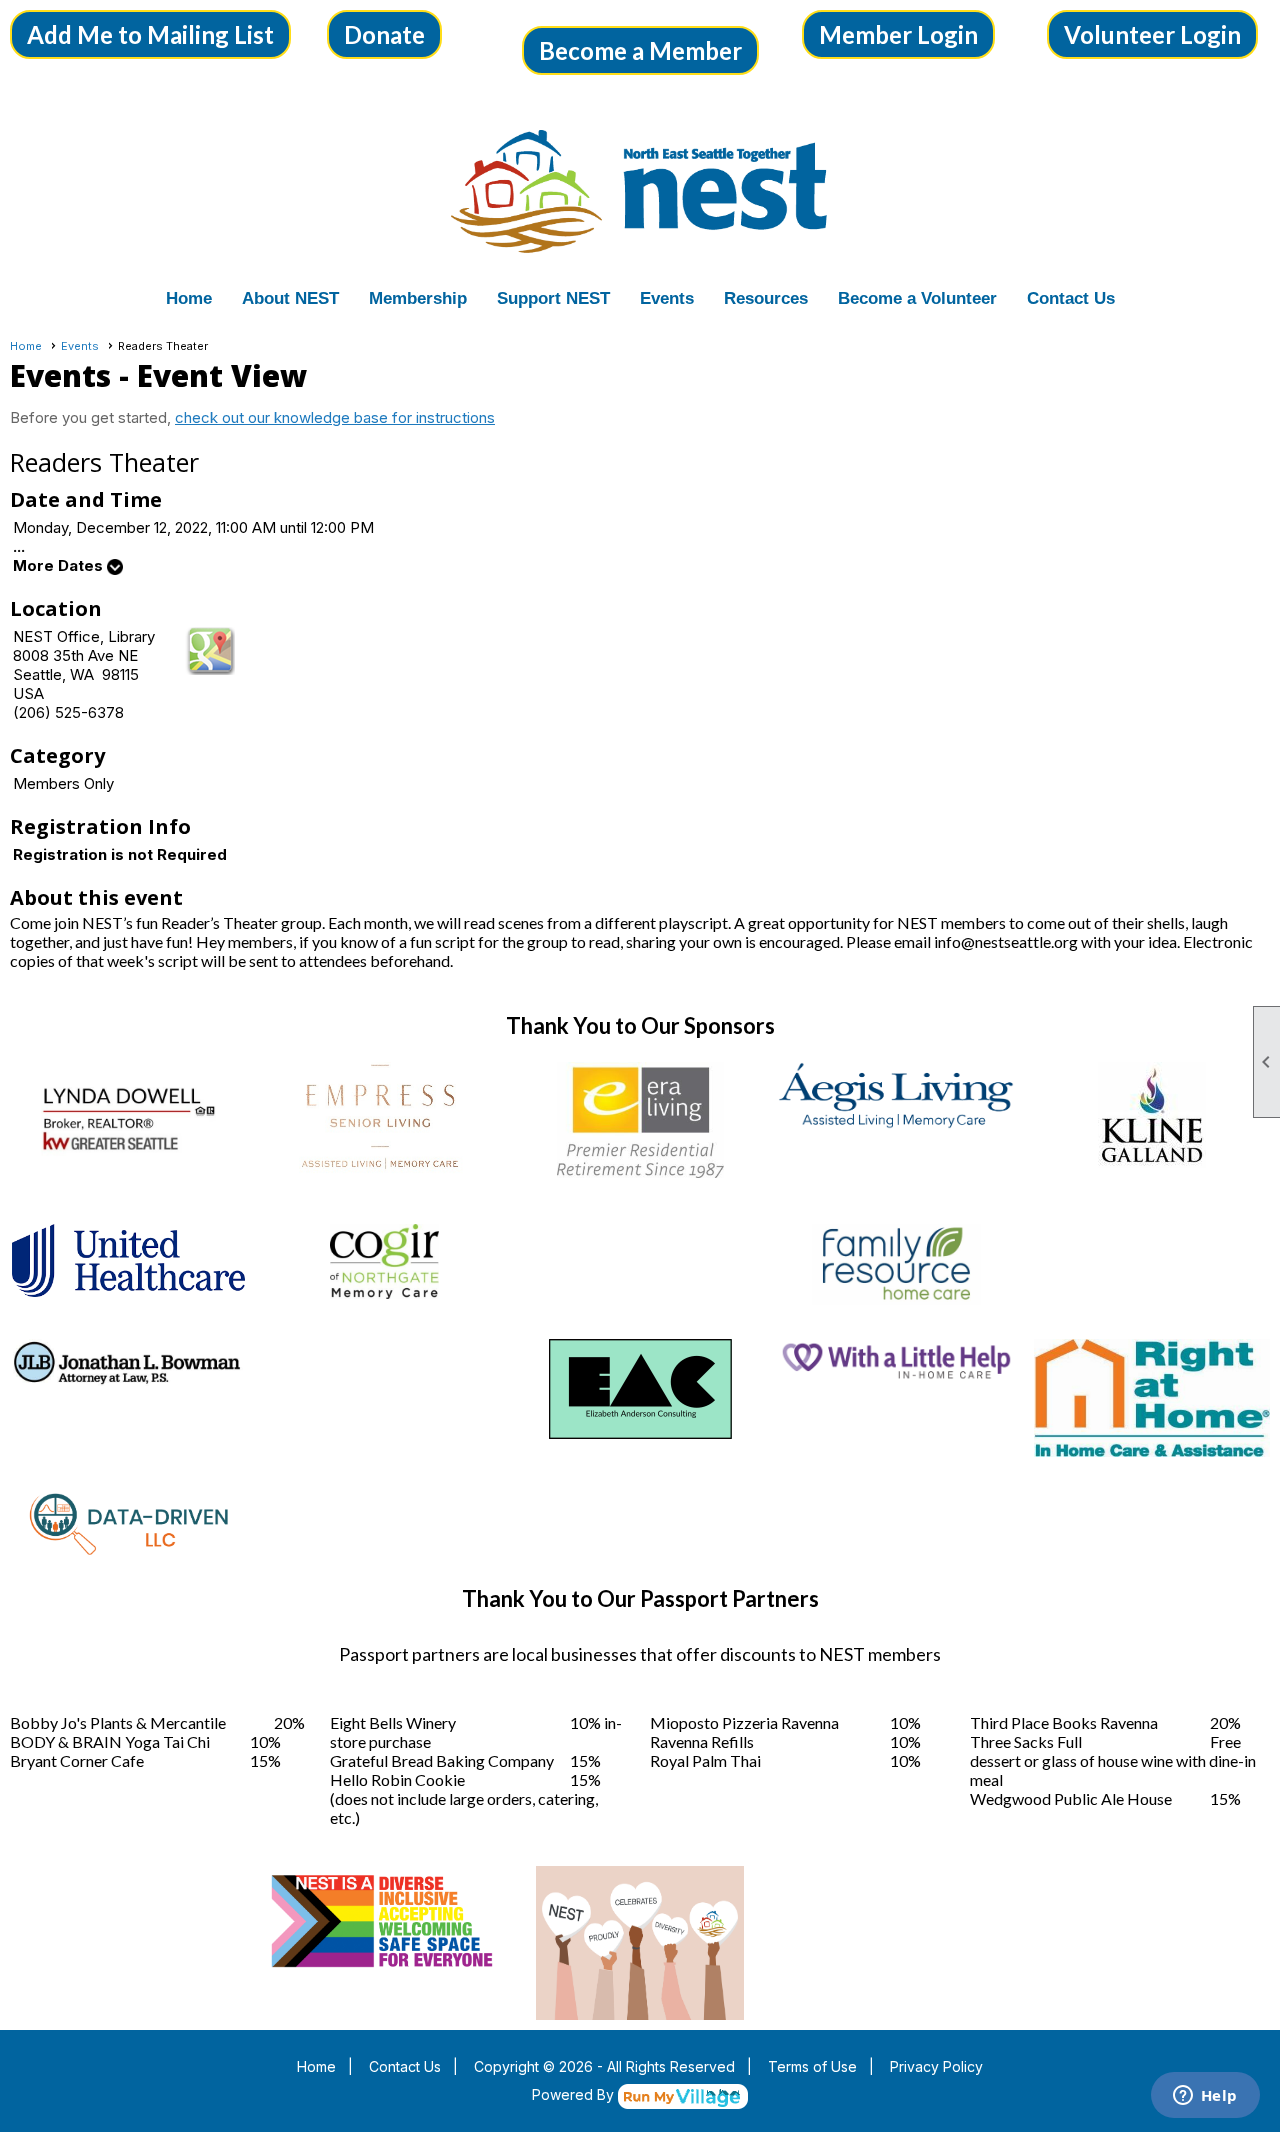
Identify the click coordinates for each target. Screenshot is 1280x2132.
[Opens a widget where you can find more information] (1205, 2097)
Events (80, 346)
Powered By (575, 2094)
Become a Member (640, 50)
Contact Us (1071, 298)
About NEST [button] (290, 298)
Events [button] (667, 298)
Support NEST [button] (553, 298)
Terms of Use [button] (812, 2066)
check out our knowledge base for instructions (335, 417)
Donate (384, 34)
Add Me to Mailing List (150, 34)
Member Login (898, 34)
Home (189, 298)
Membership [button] (418, 298)
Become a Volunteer (917, 298)
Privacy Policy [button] (936, 2066)
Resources (766, 298)
